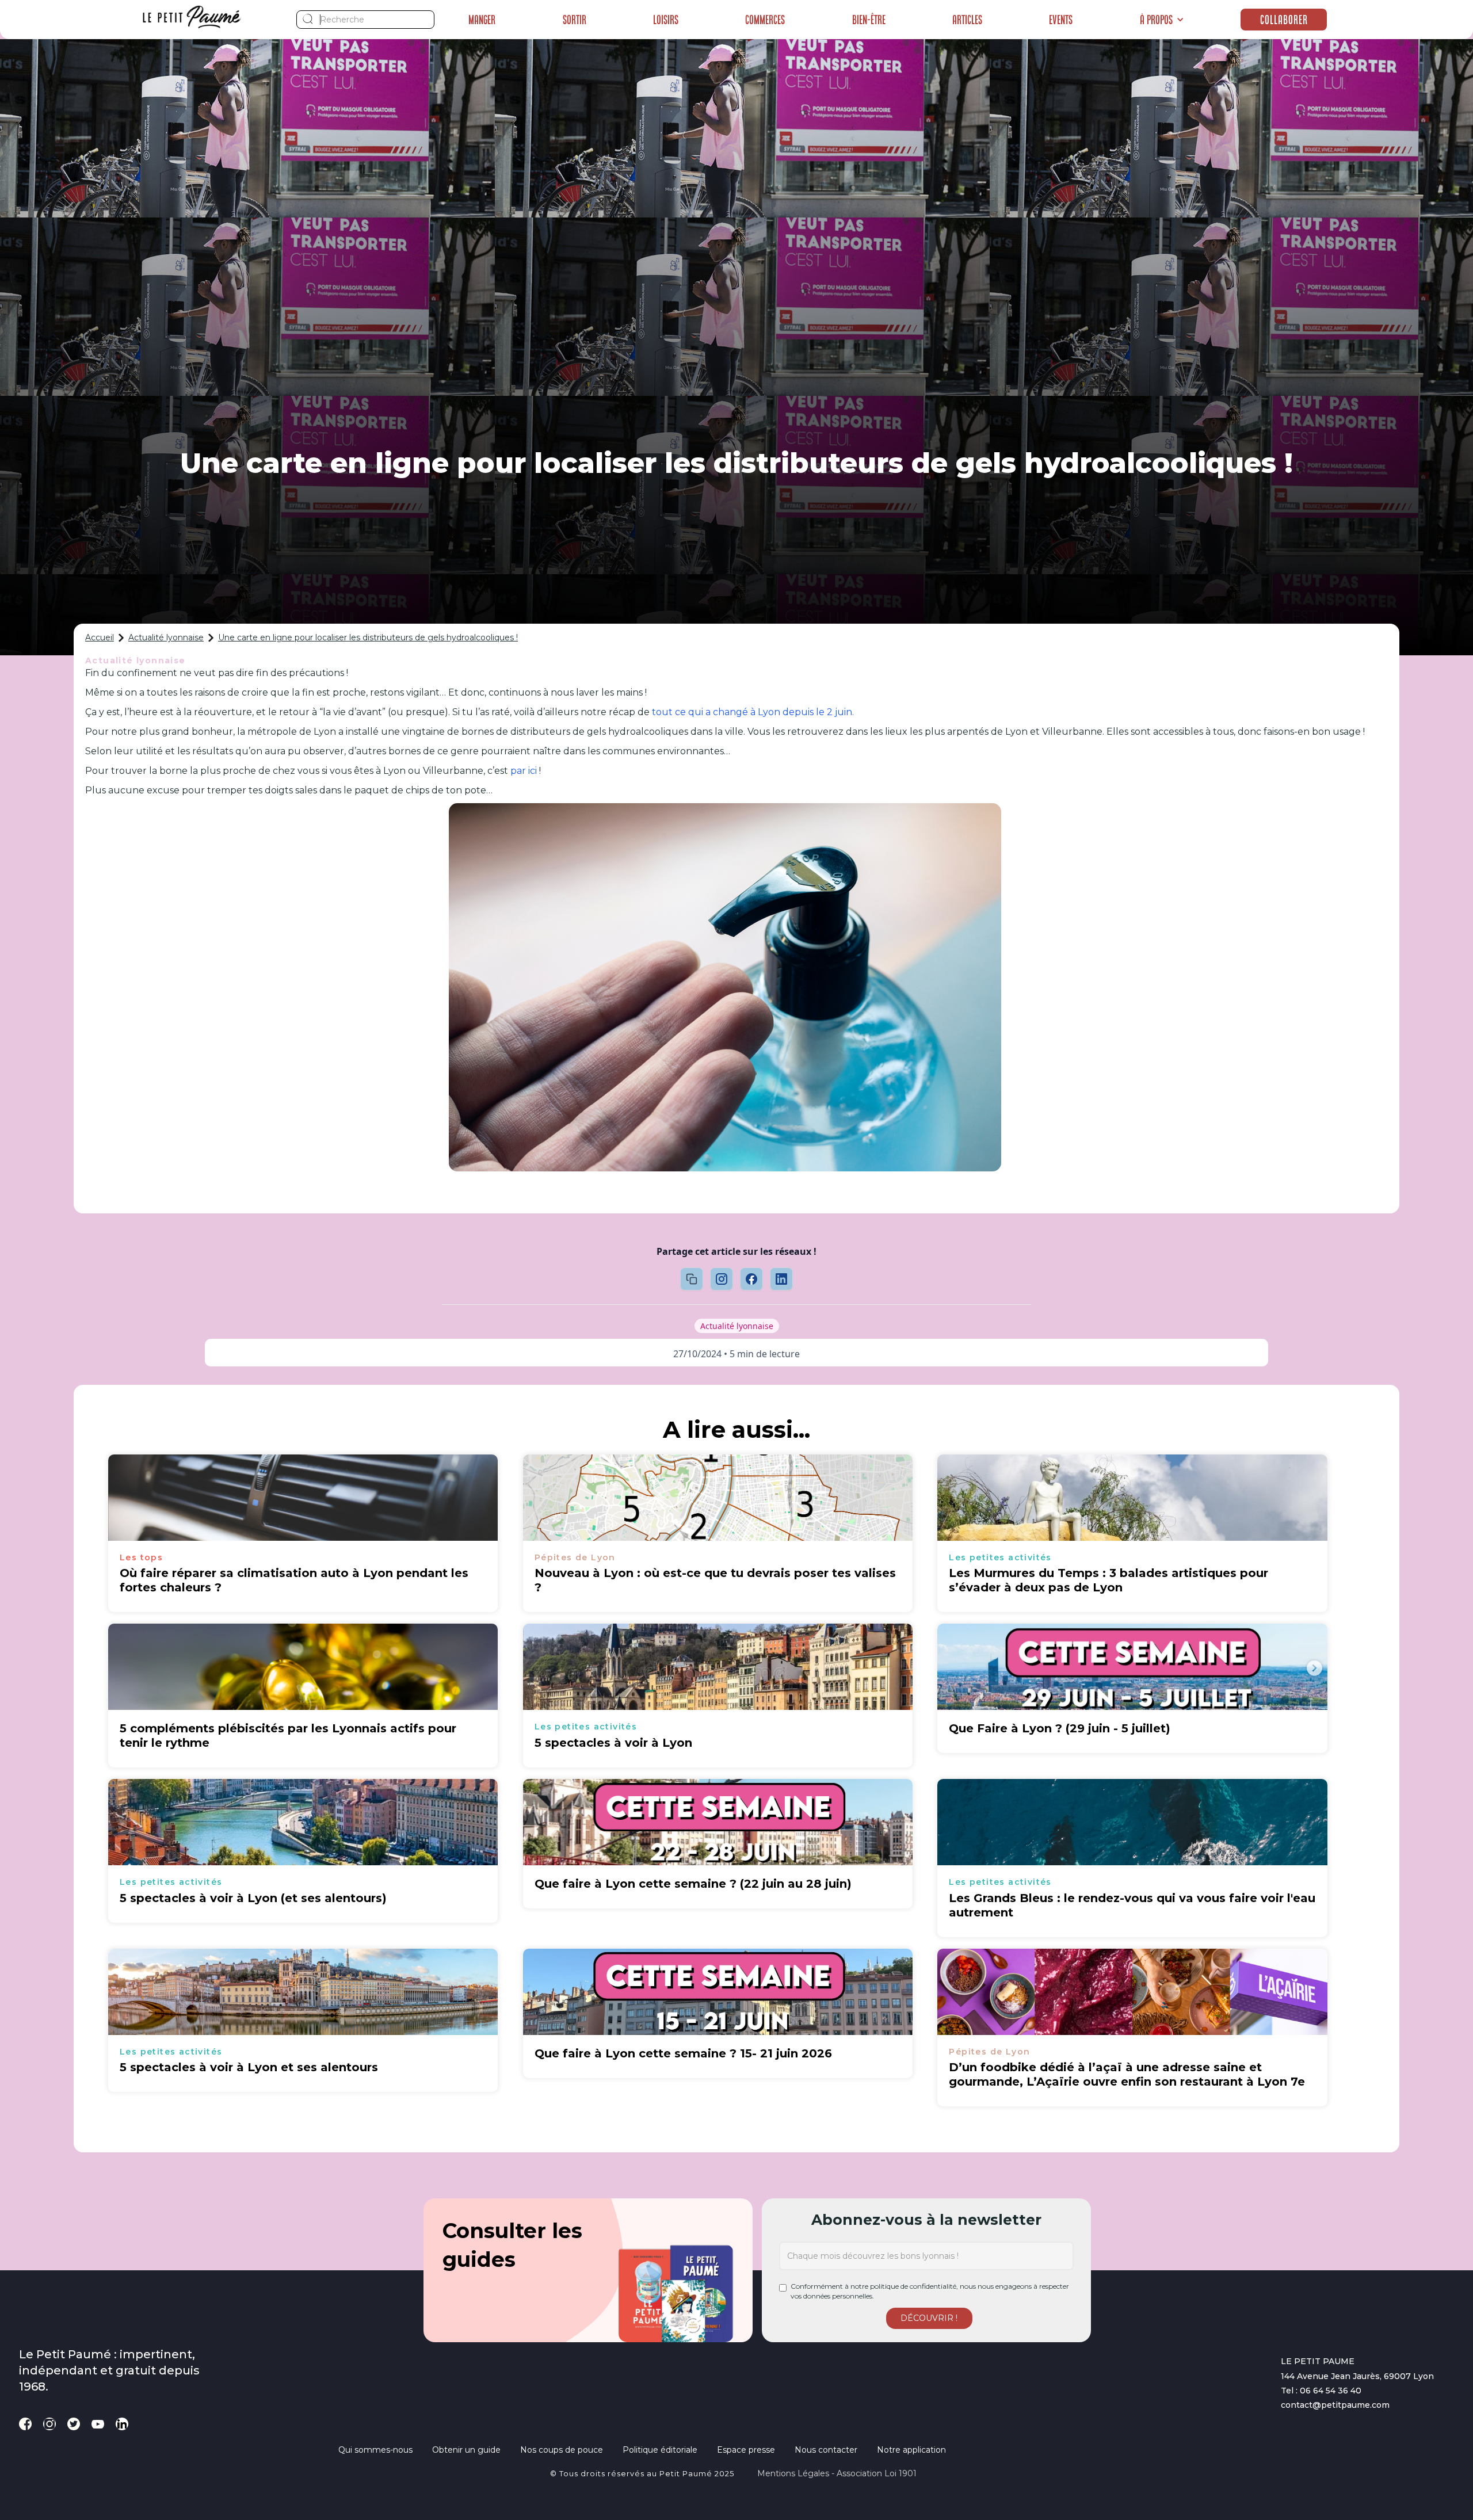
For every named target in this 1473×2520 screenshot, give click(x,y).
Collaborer (1284, 20)
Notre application (911, 2450)
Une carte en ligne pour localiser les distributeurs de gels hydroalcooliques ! (368, 637)
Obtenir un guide (466, 2450)
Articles (967, 20)
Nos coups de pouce (562, 2450)
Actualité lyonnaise (166, 637)
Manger (482, 20)
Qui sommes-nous (375, 2450)
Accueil (100, 637)
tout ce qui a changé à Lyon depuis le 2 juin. (753, 712)
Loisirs (666, 20)
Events (1061, 20)
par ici (524, 771)
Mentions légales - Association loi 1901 (837, 2473)
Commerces (765, 20)
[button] (1162, 20)
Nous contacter (826, 2450)
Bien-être (869, 20)
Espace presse (746, 2450)
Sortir (575, 20)
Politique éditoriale (660, 2450)
